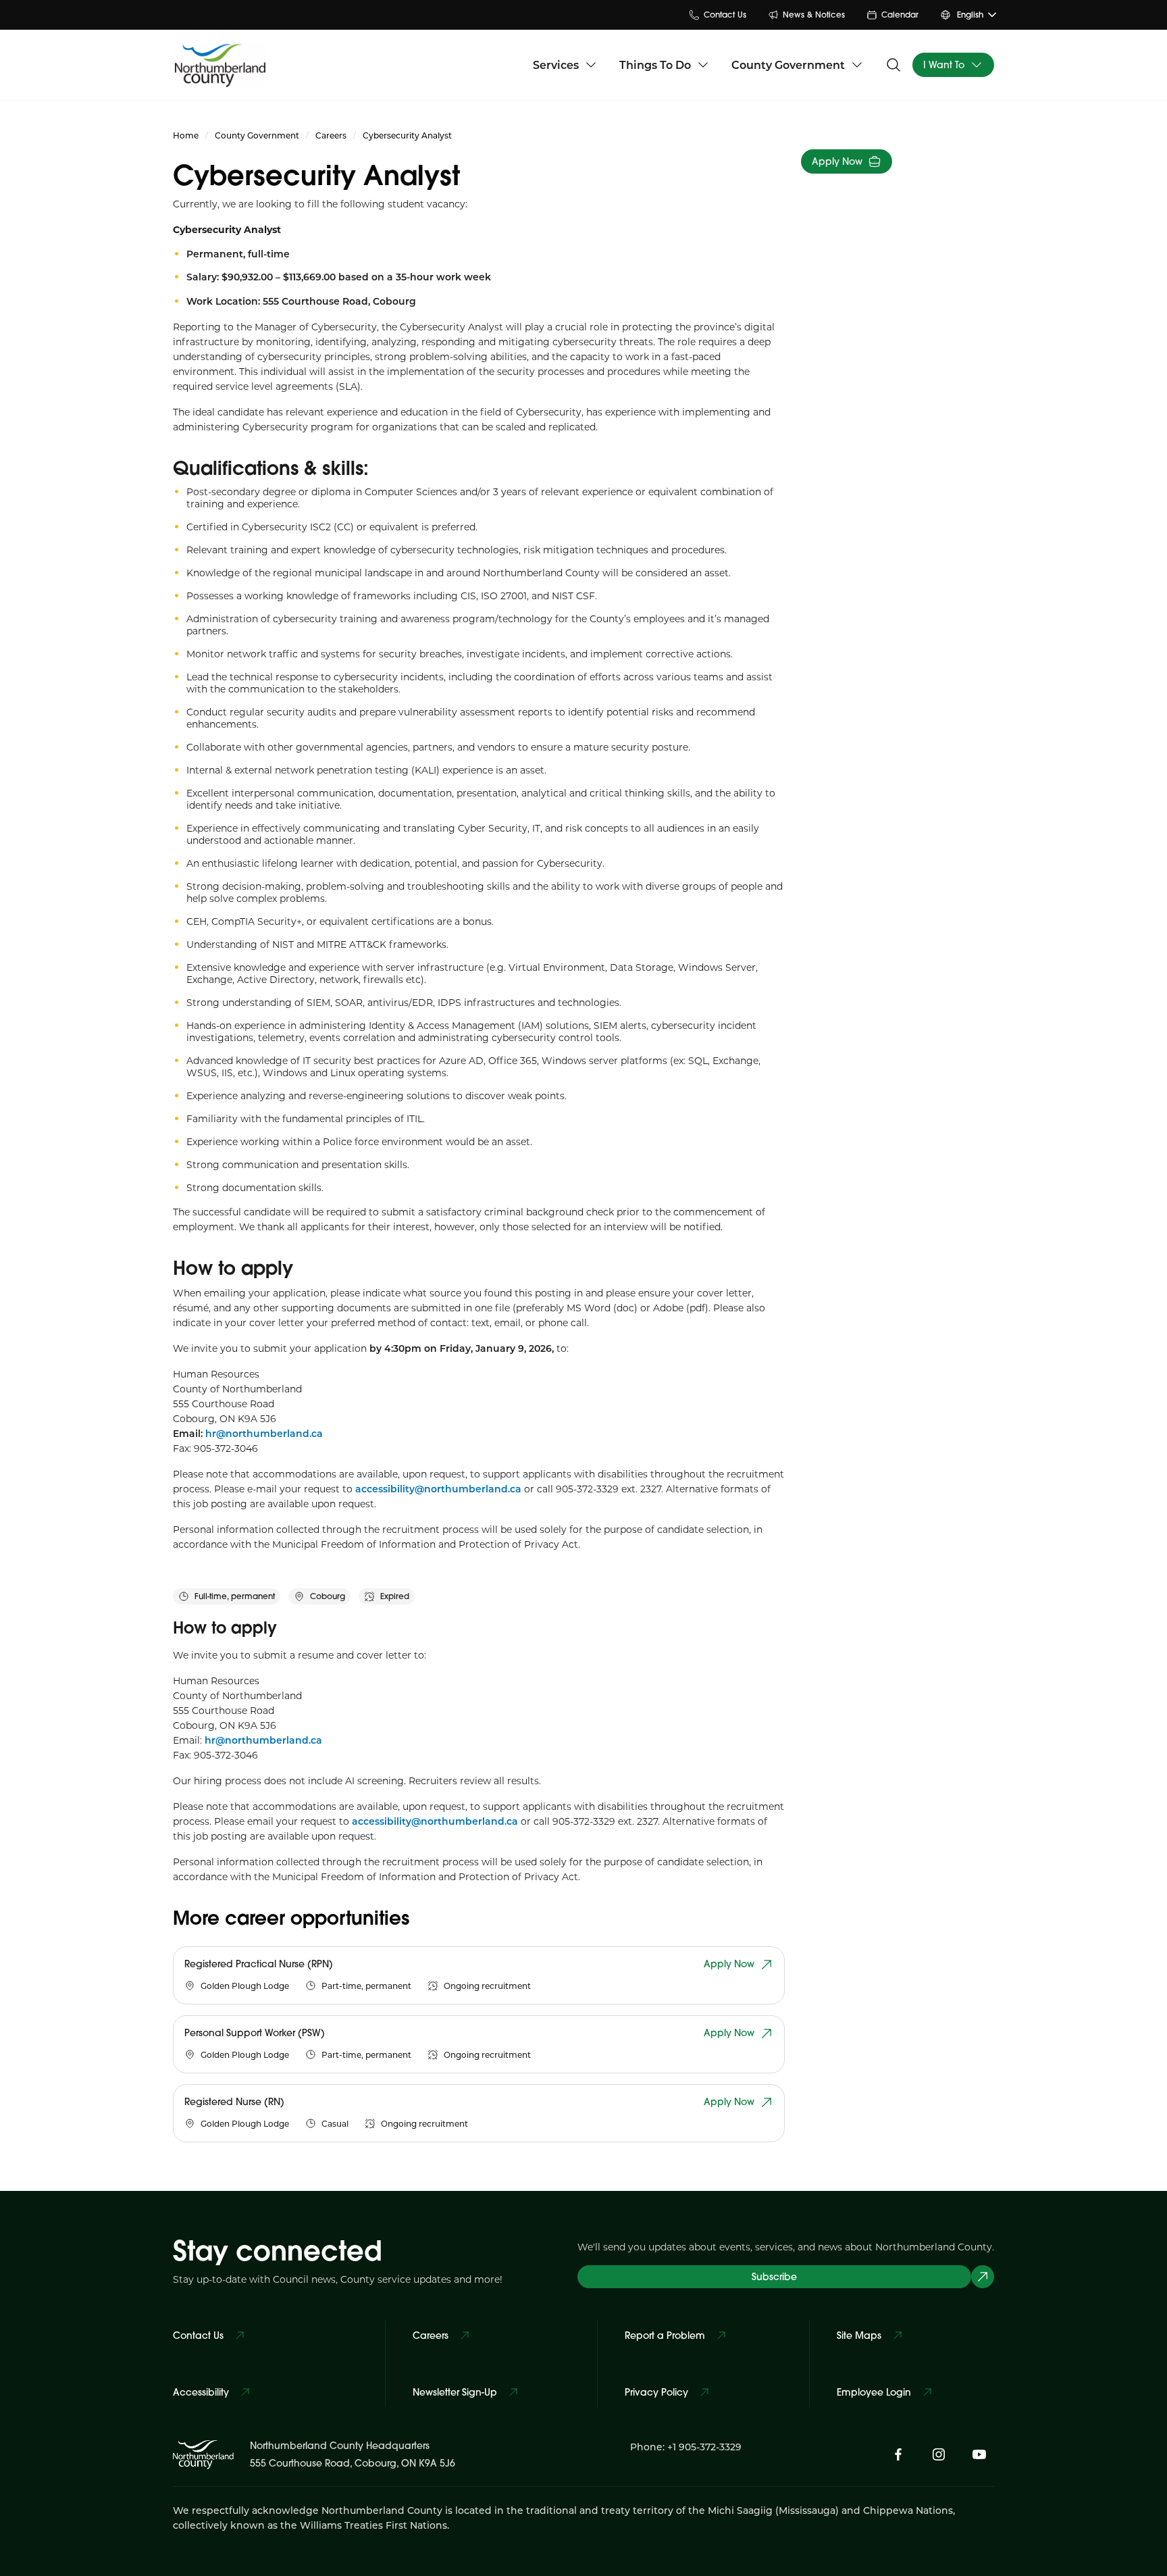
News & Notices (814, 15)
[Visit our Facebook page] (898, 2454)
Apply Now (837, 161)
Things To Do (655, 65)
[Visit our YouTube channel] (979, 2454)
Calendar (900, 15)
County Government (788, 65)
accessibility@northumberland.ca (440, 1489)
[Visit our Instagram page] (939, 2454)
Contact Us (725, 15)
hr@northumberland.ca (263, 1740)
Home (186, 135)
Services (556, 65)
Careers (331, 135)
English (970, 15)
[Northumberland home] (220, 65)
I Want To (944, 65)
